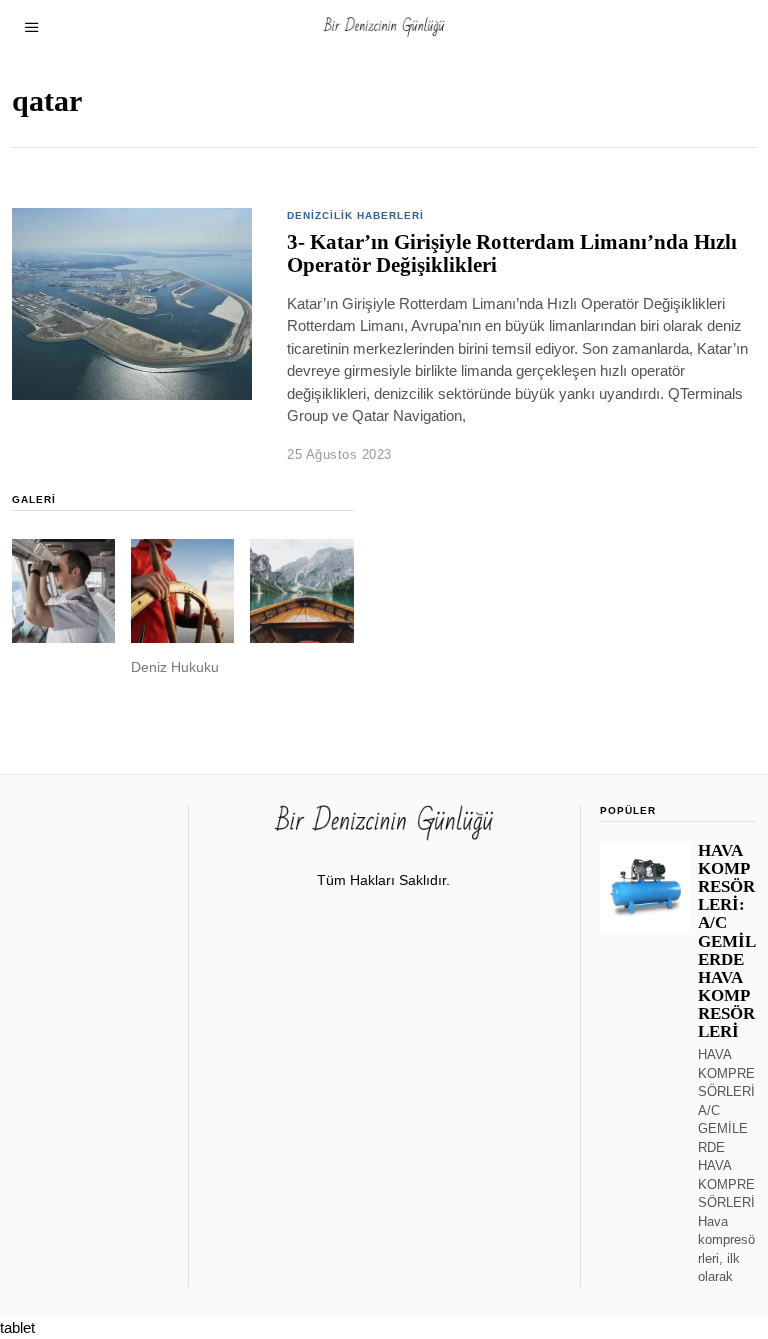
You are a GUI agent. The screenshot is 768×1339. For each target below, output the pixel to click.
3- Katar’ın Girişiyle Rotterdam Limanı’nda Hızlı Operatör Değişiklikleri (512, 253)
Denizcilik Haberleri (355, 215)
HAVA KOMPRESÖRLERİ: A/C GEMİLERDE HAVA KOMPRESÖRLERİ (727, 941)
